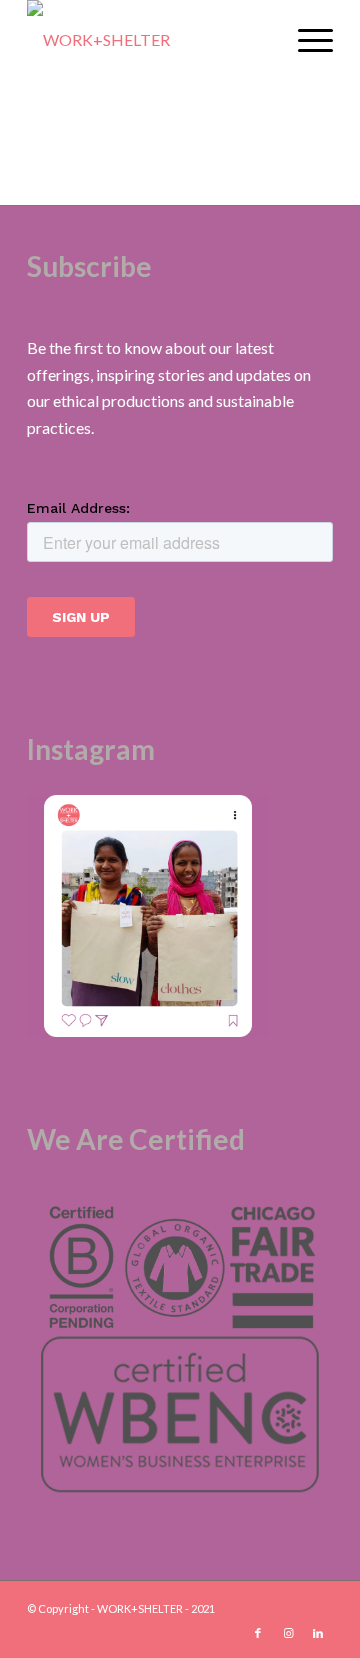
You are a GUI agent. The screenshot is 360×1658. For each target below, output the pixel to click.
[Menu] (305, 40)
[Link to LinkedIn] (318, 1633)
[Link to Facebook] (258, 1633)
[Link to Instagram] (288, 1633)
